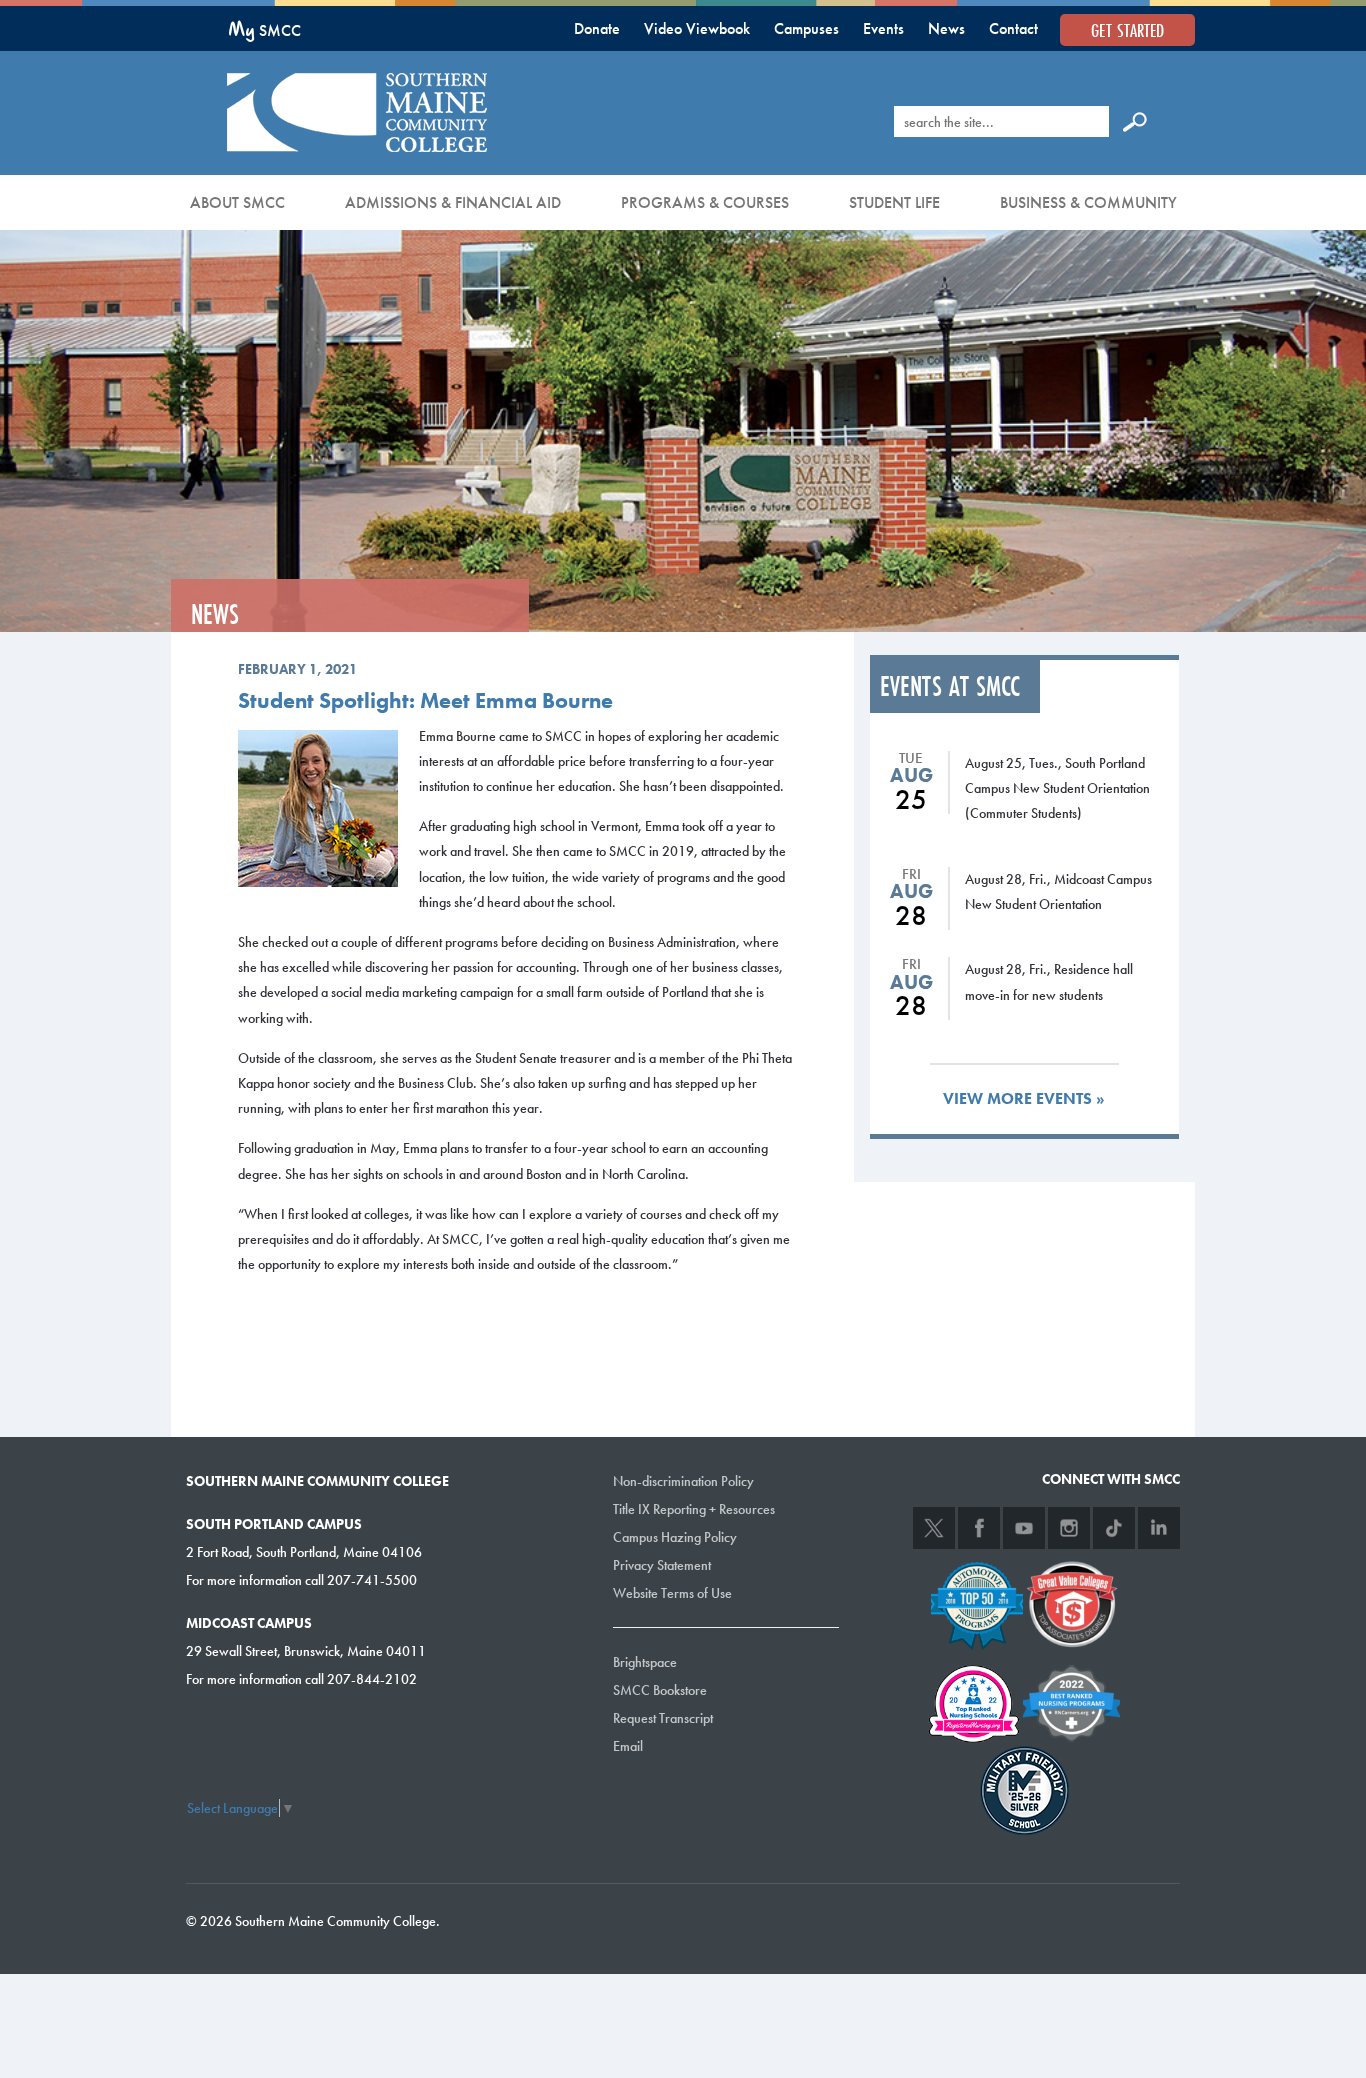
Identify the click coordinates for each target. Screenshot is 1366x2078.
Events (883, 28)
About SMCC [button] (237, 202)
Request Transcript (663, 1718)
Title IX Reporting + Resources (694, 1509)
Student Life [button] (894, 202)
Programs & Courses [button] (705, 202)
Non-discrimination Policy (683, 1481)
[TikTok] (1114, 1528)
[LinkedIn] (1159, 1528)
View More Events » (1024, 1098)
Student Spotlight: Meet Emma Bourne (425, 700)
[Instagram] (1069, 1528)
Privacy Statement (662, 1565)
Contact (1013, 28)
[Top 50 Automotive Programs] (977, 1602)
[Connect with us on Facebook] (979, 1528)
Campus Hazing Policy (675, 1537)
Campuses (806, 28)
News (946, 28)
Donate (597, 28)
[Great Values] (1072, 1602)
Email (628, 1746)
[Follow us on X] (934, 1528)
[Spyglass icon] (1135, 121)
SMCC (264, 30)
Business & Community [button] (1088, 202)
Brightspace (645, 1662)
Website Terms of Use (672, 1593)
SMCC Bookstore (660, 1690)
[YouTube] (1024, 1528)
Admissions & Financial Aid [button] (453, 202)
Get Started (1127, 30)
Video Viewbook (697, 28)
